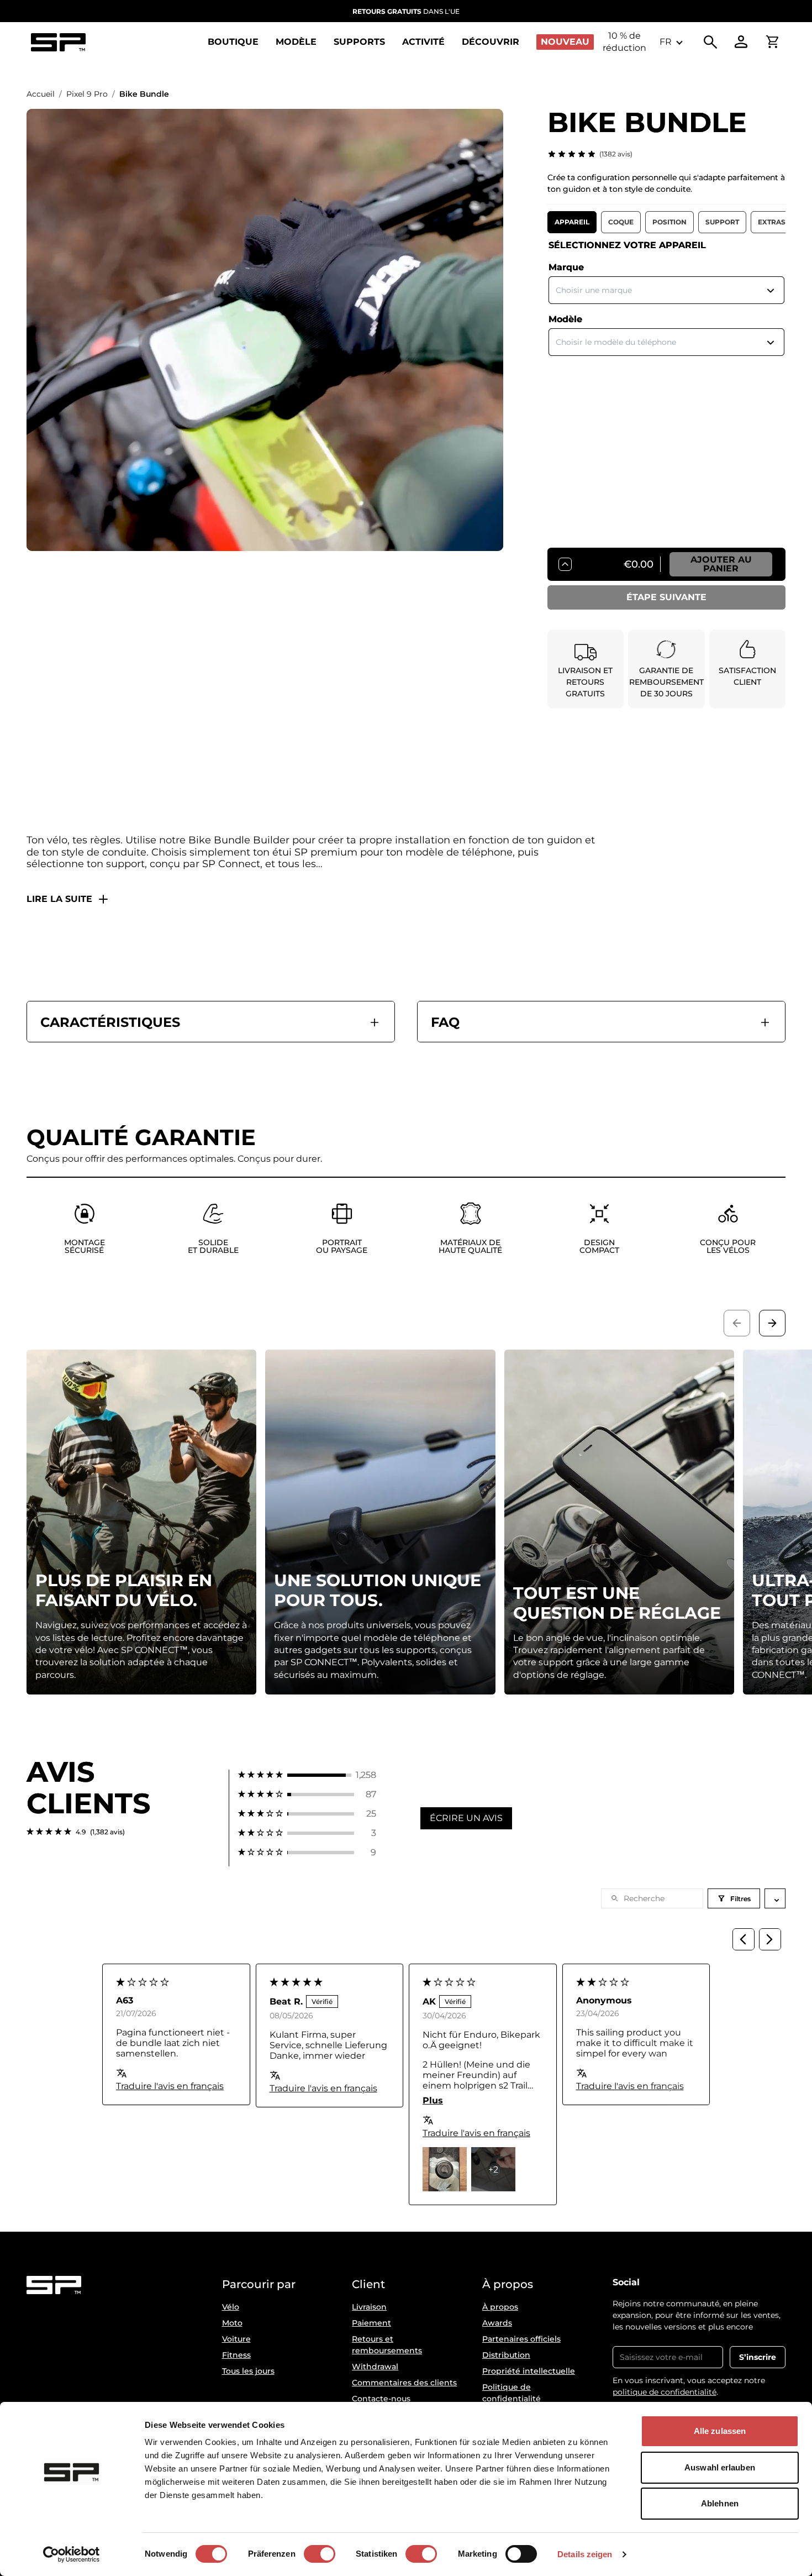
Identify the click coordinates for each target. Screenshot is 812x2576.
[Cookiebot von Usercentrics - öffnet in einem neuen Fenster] (72, 2554)
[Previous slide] (737, 1323)
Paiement (371, 2323)
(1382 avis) (616, 154)
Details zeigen (585, 2554)
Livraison (369, 2307)
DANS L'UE (406, 11)
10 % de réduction (624, 42)
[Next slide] (772, 1323)
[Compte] (741, 42)
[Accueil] (58, 42)
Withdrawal (375, 2367)
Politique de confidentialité (512, 2393)
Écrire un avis (466, 1818)
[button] (307, 1775)
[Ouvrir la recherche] (710, 42)
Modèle (565, 319)
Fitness (236, 2355)
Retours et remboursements (387, 2345)
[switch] (320, 2554)
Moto (232, 2323)
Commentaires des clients (404, 2383)
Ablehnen (720, 2503)
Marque (566, 267)
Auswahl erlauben (720, 2467)
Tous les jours (248, 2371)
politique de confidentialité (665, 2392)
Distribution (506, 2355)
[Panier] (772, 42)
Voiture (236, 2339)
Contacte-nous (381, 2399)
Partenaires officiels (521, 2339)
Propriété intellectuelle (529, 2371)
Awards (497, 2323)
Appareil (572, 222)
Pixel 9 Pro (87, 94)
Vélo (231, 2307)
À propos (500, 2307)
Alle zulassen (720, 2431)
